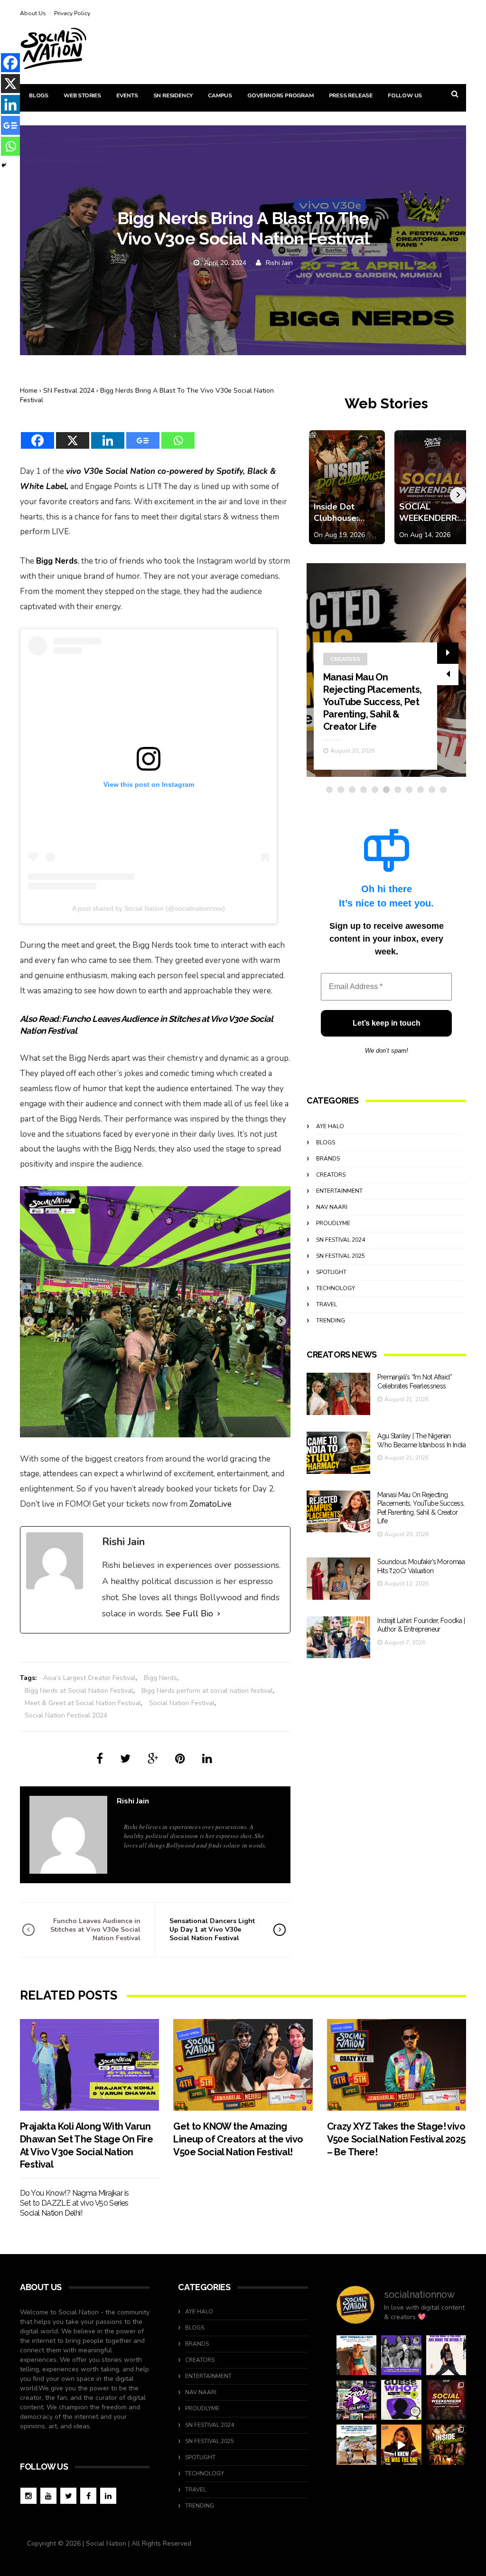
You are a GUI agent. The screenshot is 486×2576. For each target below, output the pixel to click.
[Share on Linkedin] (207, 1759)
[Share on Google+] (153, 1759)
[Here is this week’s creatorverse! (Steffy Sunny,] (401, 2355)
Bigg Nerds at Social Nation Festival (79, 1691)
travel (327, 1304)
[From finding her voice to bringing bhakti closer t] (356, 2355)
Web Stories (82, 95)
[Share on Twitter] (125, 1759)
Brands (328, 1159)
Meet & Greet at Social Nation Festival (83, 1703)
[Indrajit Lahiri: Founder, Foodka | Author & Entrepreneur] (338, 1637)
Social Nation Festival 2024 (66, 1715)
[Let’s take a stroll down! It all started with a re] (356, 2400)
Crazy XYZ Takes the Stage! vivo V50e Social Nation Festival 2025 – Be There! (396, 2139)
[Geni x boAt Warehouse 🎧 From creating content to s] (446, 2355)
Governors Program (280, 95)
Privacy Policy (72, 13)
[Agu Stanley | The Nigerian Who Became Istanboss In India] (338, 1453)
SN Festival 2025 (341, 1256)
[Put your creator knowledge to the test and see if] (401, 2400)
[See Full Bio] (219, 1614)
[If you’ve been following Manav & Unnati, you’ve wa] (356, 2444)
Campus (220, 95)
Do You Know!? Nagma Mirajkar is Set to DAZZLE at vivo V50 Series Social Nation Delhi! (74, 2203)
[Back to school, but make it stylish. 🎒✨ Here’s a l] (446, 2444)
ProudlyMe (333, 1223)
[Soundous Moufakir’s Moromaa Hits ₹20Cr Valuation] (338, 1579)
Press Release (351, 95)
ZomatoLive (210, 1504)
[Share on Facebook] (100, 1759)
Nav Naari (332, 1207)
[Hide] (4, 165)
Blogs (39, 95)
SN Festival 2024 (69, 391)
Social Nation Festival (182, 1703)
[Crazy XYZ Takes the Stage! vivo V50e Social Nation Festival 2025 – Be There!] (397, 2065)
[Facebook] (37, 434)
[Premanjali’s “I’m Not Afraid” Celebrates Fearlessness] (338, 1394)
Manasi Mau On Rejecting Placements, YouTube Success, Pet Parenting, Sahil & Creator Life (372, 702)
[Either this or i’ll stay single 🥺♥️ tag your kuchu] (401, 2444)
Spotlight (331, 1272)
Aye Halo (330, 1126)
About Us (33, 13)
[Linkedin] (108, 434)
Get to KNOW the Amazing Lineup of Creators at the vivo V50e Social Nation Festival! (238, 2139)
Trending (331, 1321)
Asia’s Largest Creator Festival (89, 1678)
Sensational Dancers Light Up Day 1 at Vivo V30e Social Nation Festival (212, 1930)
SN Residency (173, 95)
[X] (73, 434)
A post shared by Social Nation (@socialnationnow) (149, 908)
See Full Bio (189, 1614)
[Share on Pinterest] (180, 1759)
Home (29, 391)
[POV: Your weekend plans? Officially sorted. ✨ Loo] (446, 2400)
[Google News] (143, 434)
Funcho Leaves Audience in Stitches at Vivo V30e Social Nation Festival (95, 1930)
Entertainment (339, 1191)
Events (127, 95)
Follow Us (405, 95)
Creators (345, 659)
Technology (336, 1288)
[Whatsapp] (178, 434)
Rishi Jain (279, 263)
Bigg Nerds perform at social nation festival (207, 1691)
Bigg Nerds (160, 1678)
